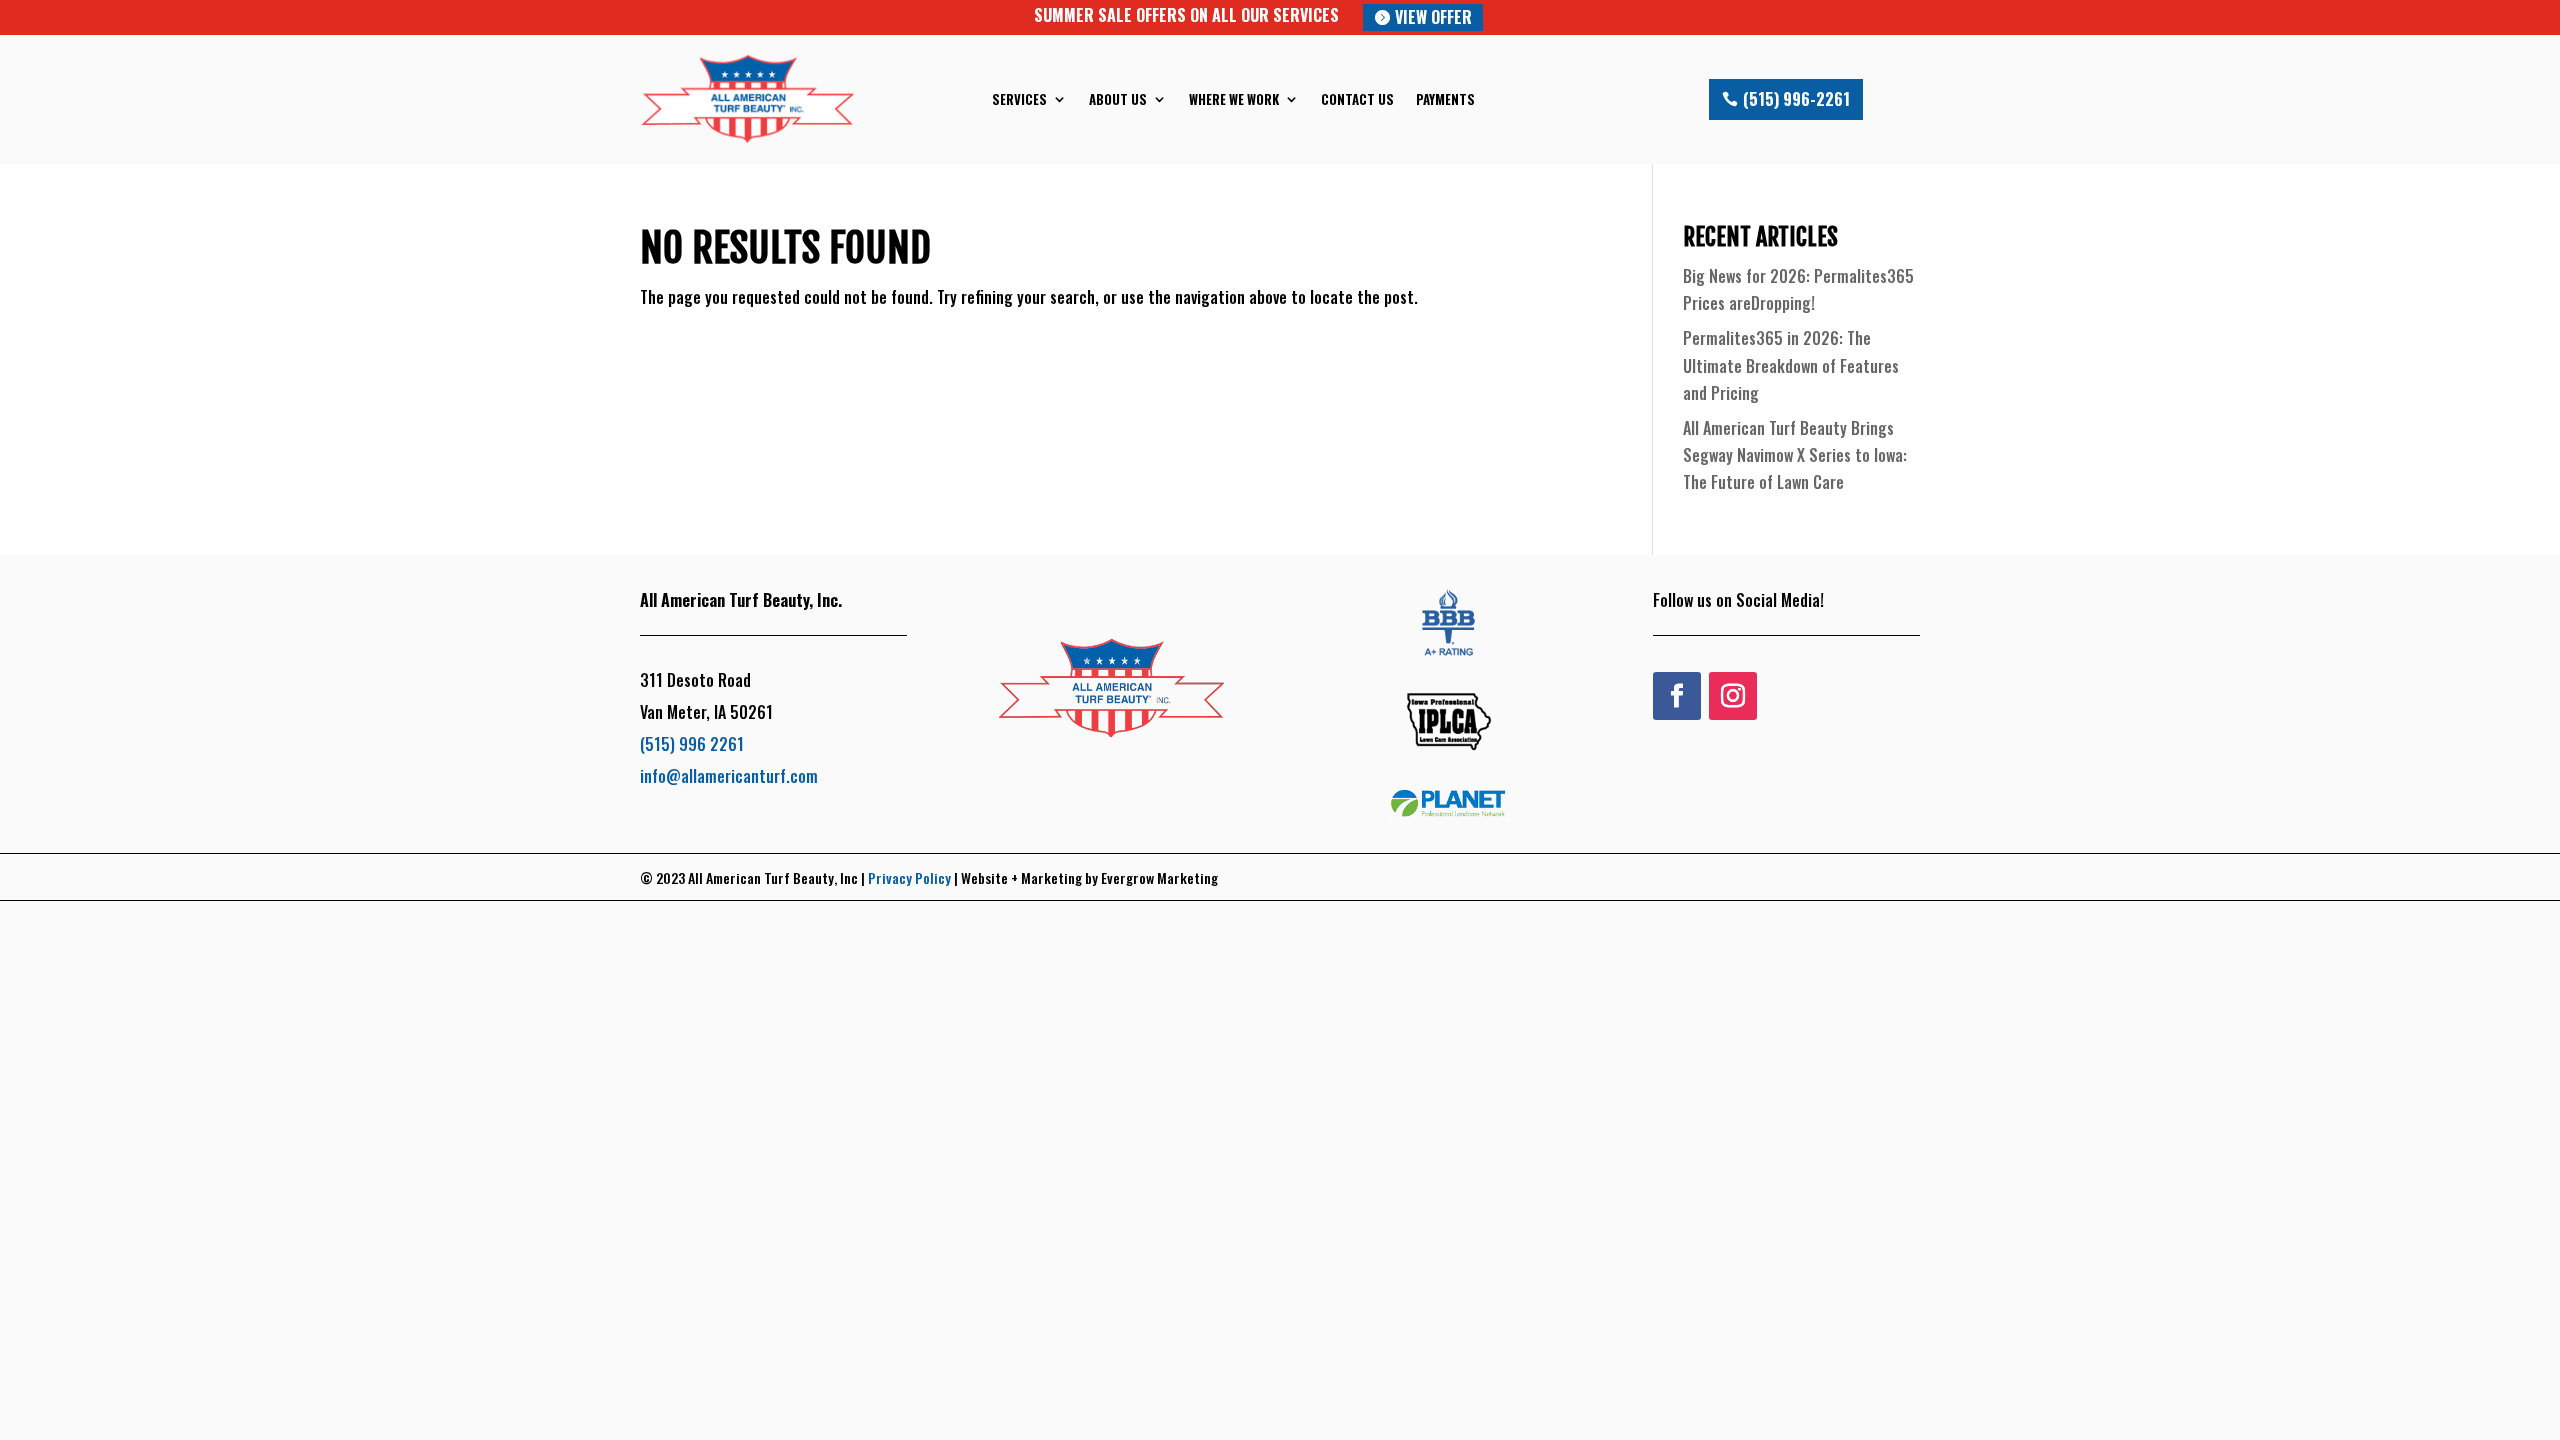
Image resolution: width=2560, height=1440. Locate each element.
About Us (1118, 99)
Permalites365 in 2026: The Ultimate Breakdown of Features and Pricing (1791, 365)
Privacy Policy (909, 877)
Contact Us (1357, 99)
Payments (1445, 99)
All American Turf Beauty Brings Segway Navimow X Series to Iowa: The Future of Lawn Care (1795, 455)
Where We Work (1234, 99)
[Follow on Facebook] (1677, 696)
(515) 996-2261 (1796, 99)
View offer (1433, 17)
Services (1019, 99)
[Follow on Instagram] (1733, 696)
